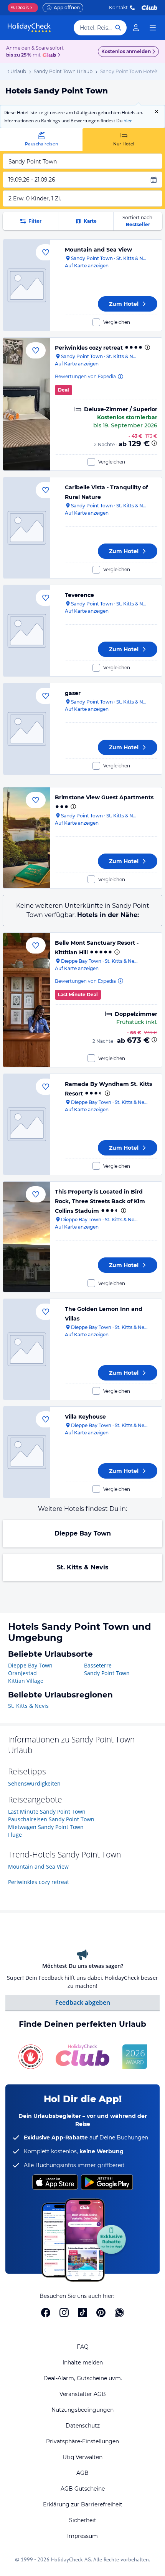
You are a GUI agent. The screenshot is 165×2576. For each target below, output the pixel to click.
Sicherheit (83, 2520)
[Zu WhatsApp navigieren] (119, 2313)
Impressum (82, 2536)
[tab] (41, 139)
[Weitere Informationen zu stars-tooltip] (147, 347)
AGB (82, 2473)
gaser (73, 693)
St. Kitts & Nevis (83, 1567)
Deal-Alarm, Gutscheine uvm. (83, 2378)
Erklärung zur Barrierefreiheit (83, 2504)
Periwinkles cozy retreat (89, 348)
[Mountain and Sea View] (27, 285)
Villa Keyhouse (85, 1417)
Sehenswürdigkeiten (34, 1783)
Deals (20, 8)
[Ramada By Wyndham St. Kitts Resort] (27, 1124)
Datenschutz (83, 2426)
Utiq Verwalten (82, 2457)
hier (128, 121)
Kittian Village (26, 1681)
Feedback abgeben (83, 2002)
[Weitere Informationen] (154, 443)
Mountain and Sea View (98, 250)
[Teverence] (27, 631)
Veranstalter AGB (83, 2394)
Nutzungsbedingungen (82, 2410)
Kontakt (118, 8)
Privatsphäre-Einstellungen (82, 2441)
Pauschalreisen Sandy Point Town (51, 1819)
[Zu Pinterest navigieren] (101, 2313)
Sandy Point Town (107, 1673)
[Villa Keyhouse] (27, 1452)
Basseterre (98, 1665)
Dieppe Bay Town (83, 1533)
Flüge (15, 1835)
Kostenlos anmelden (126, 51)
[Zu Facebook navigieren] (46, 2313)
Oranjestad (22, 1673)
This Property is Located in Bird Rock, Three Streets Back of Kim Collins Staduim (100, 1201)
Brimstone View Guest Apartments (104, 797)
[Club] (50, 55)
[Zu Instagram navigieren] (64, 2313)
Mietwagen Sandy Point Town (46, 1827)
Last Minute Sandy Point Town (47, 1812)
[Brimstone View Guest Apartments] (27, 838)
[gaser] (27, 729)
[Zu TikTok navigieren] (82, 2313)
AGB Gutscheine (83, 2489)
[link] (136, 28)
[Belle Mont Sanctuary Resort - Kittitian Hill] (27, 1000)
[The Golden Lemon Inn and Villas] (27, 1349)
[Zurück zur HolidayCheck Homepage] (29, 28)
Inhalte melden (83, 2363)
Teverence (79, 595)
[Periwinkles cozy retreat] (27, 404)
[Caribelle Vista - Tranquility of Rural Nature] (27, 528)
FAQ (83, 2347)
